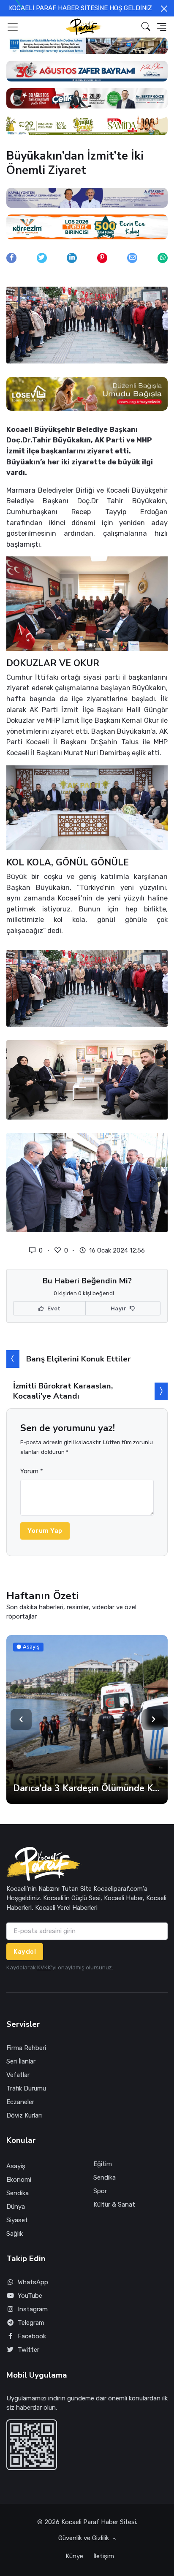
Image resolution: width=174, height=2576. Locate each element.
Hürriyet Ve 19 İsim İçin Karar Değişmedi (87, 1788)
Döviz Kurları (24, 2115)
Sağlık (15, 2234)
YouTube (30, 2296)
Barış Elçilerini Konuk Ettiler (78, 1359)
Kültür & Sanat (114, 2205)
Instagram (33, 2309)
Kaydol (25, 1952)
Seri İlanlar (21, 2061)
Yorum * (32, 1471)
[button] (146, 27)
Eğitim (103, 2164)
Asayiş (16, 2166)
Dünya (16, 2207)
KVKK (44, 1967)
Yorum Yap (45, 1531)
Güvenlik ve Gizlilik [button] (84, 2538)
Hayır (119, 1308)
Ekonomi (19, 2180)
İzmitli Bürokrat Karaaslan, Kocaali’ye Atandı (63, 1391)
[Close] (164, 9)
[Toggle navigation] (13, 27)
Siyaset (17, 2220)
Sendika (18, 2193)
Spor (100, 2191)
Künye (74, 2556)
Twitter (29, 2350)
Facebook (32, 2336)
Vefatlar (18, 2075)
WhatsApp (33, 2282)
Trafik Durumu (26, 2088)
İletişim (104, 2556)
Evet (53, 1308)
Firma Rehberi (26, 2048)
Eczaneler (20, 2102)
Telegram (31, 2323)
